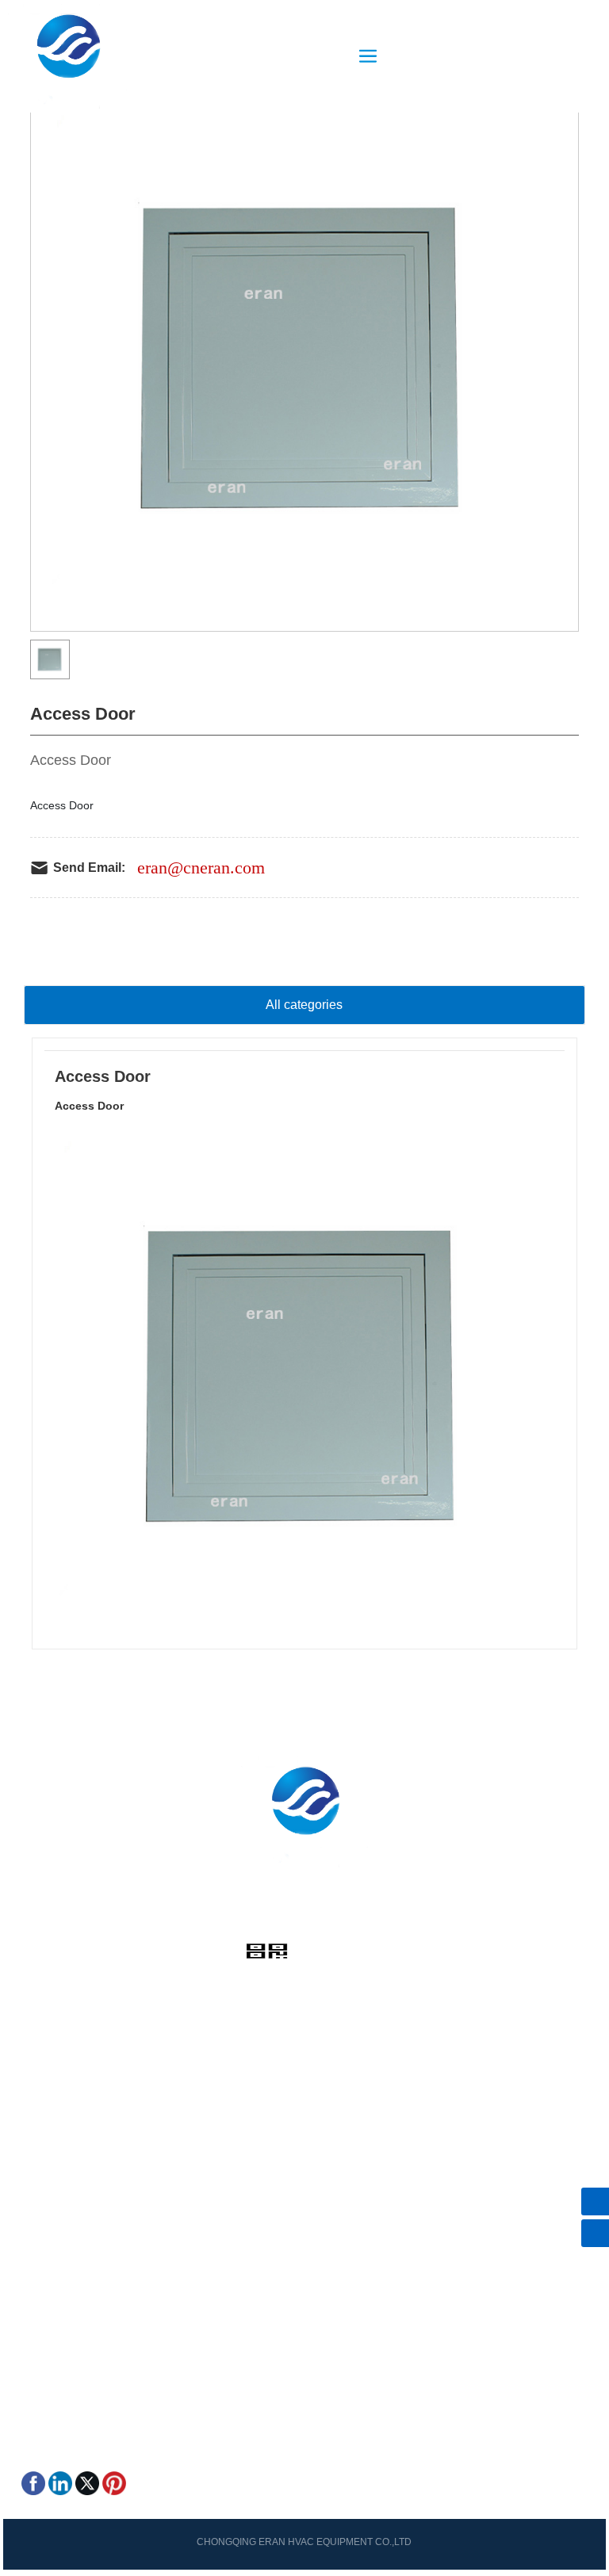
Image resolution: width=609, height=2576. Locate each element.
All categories (304, 1005)
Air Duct (41, 2238)
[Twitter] (87, 2482)
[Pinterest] (114, 2482)
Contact (41, 2060)
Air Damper (50, 2149)
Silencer (42, 2215)
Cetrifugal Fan (57, 2171)
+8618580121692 (88, 2314)
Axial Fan (45, 2193)
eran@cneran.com (201, 868)
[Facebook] (33, 2482)
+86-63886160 (282, 1922)
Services (43, 2038)
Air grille (42, 2127)
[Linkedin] (60, 2482)
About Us (44, 2016)
